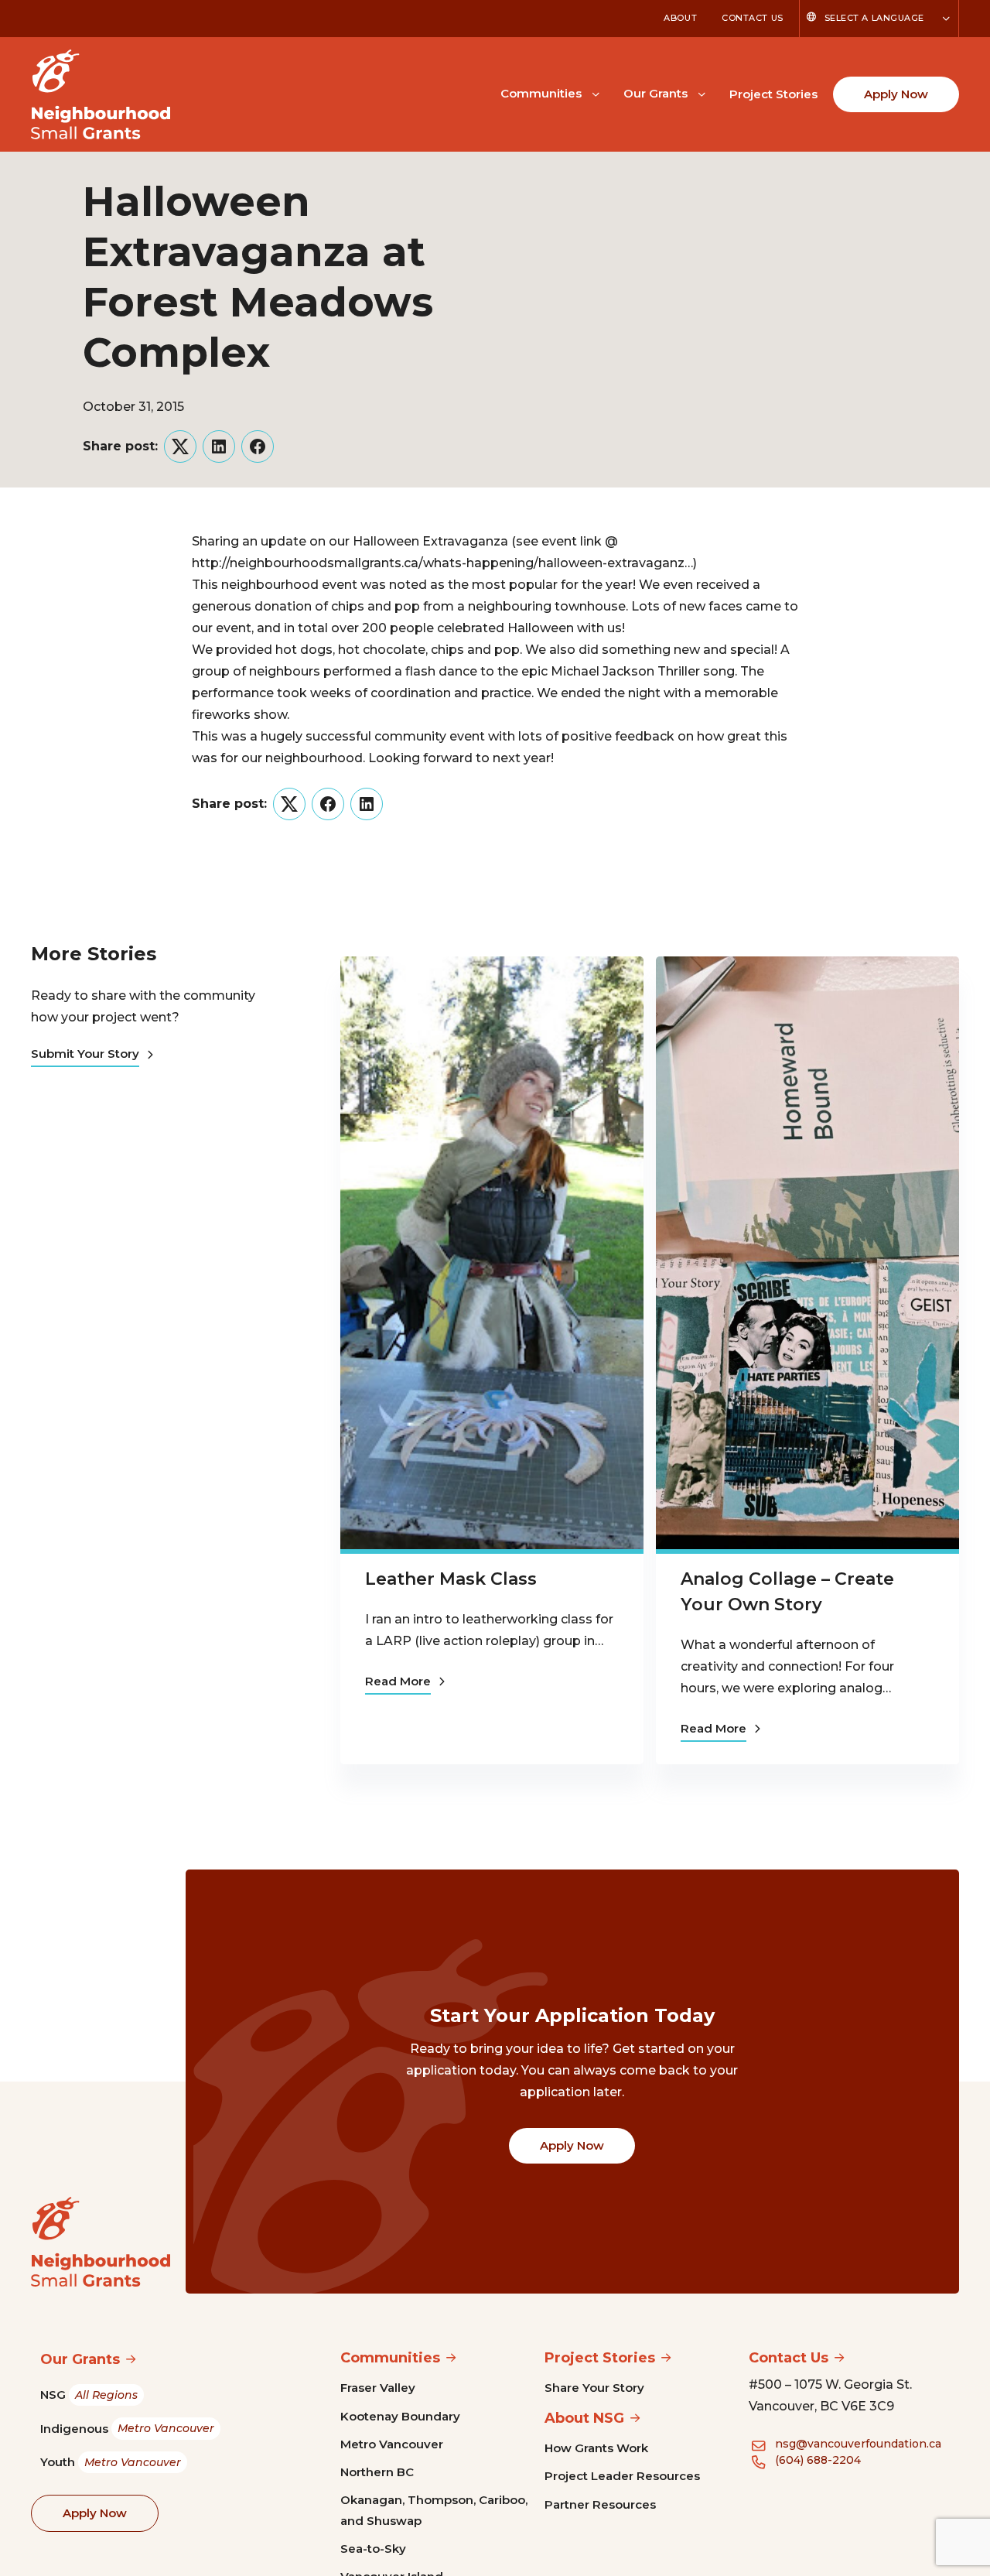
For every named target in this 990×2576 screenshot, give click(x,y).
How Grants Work (596, 2448)
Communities (541, 93)
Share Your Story (594, 2388)
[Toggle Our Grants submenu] (702, 93)
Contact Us (753, 18)
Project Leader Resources (622, 2476)
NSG (89, 2395)
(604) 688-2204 (818, 2460)
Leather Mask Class (451, 1579)
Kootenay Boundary (400, 2416)
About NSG (584, 2418)
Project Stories (773, 94)
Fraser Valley (378, 2388)
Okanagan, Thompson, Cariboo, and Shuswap (434, 2510)
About (680, 18)
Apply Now (896, 94)
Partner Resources (600, 2504)
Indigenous (127, 2429)
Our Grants (655, 93)
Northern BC (377, 2472)
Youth (111, 2462)
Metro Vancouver (392, 2444)
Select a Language (874, 18)
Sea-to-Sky (373, 2549)
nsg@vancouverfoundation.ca (858, 2444)
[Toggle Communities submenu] (596, 93)
